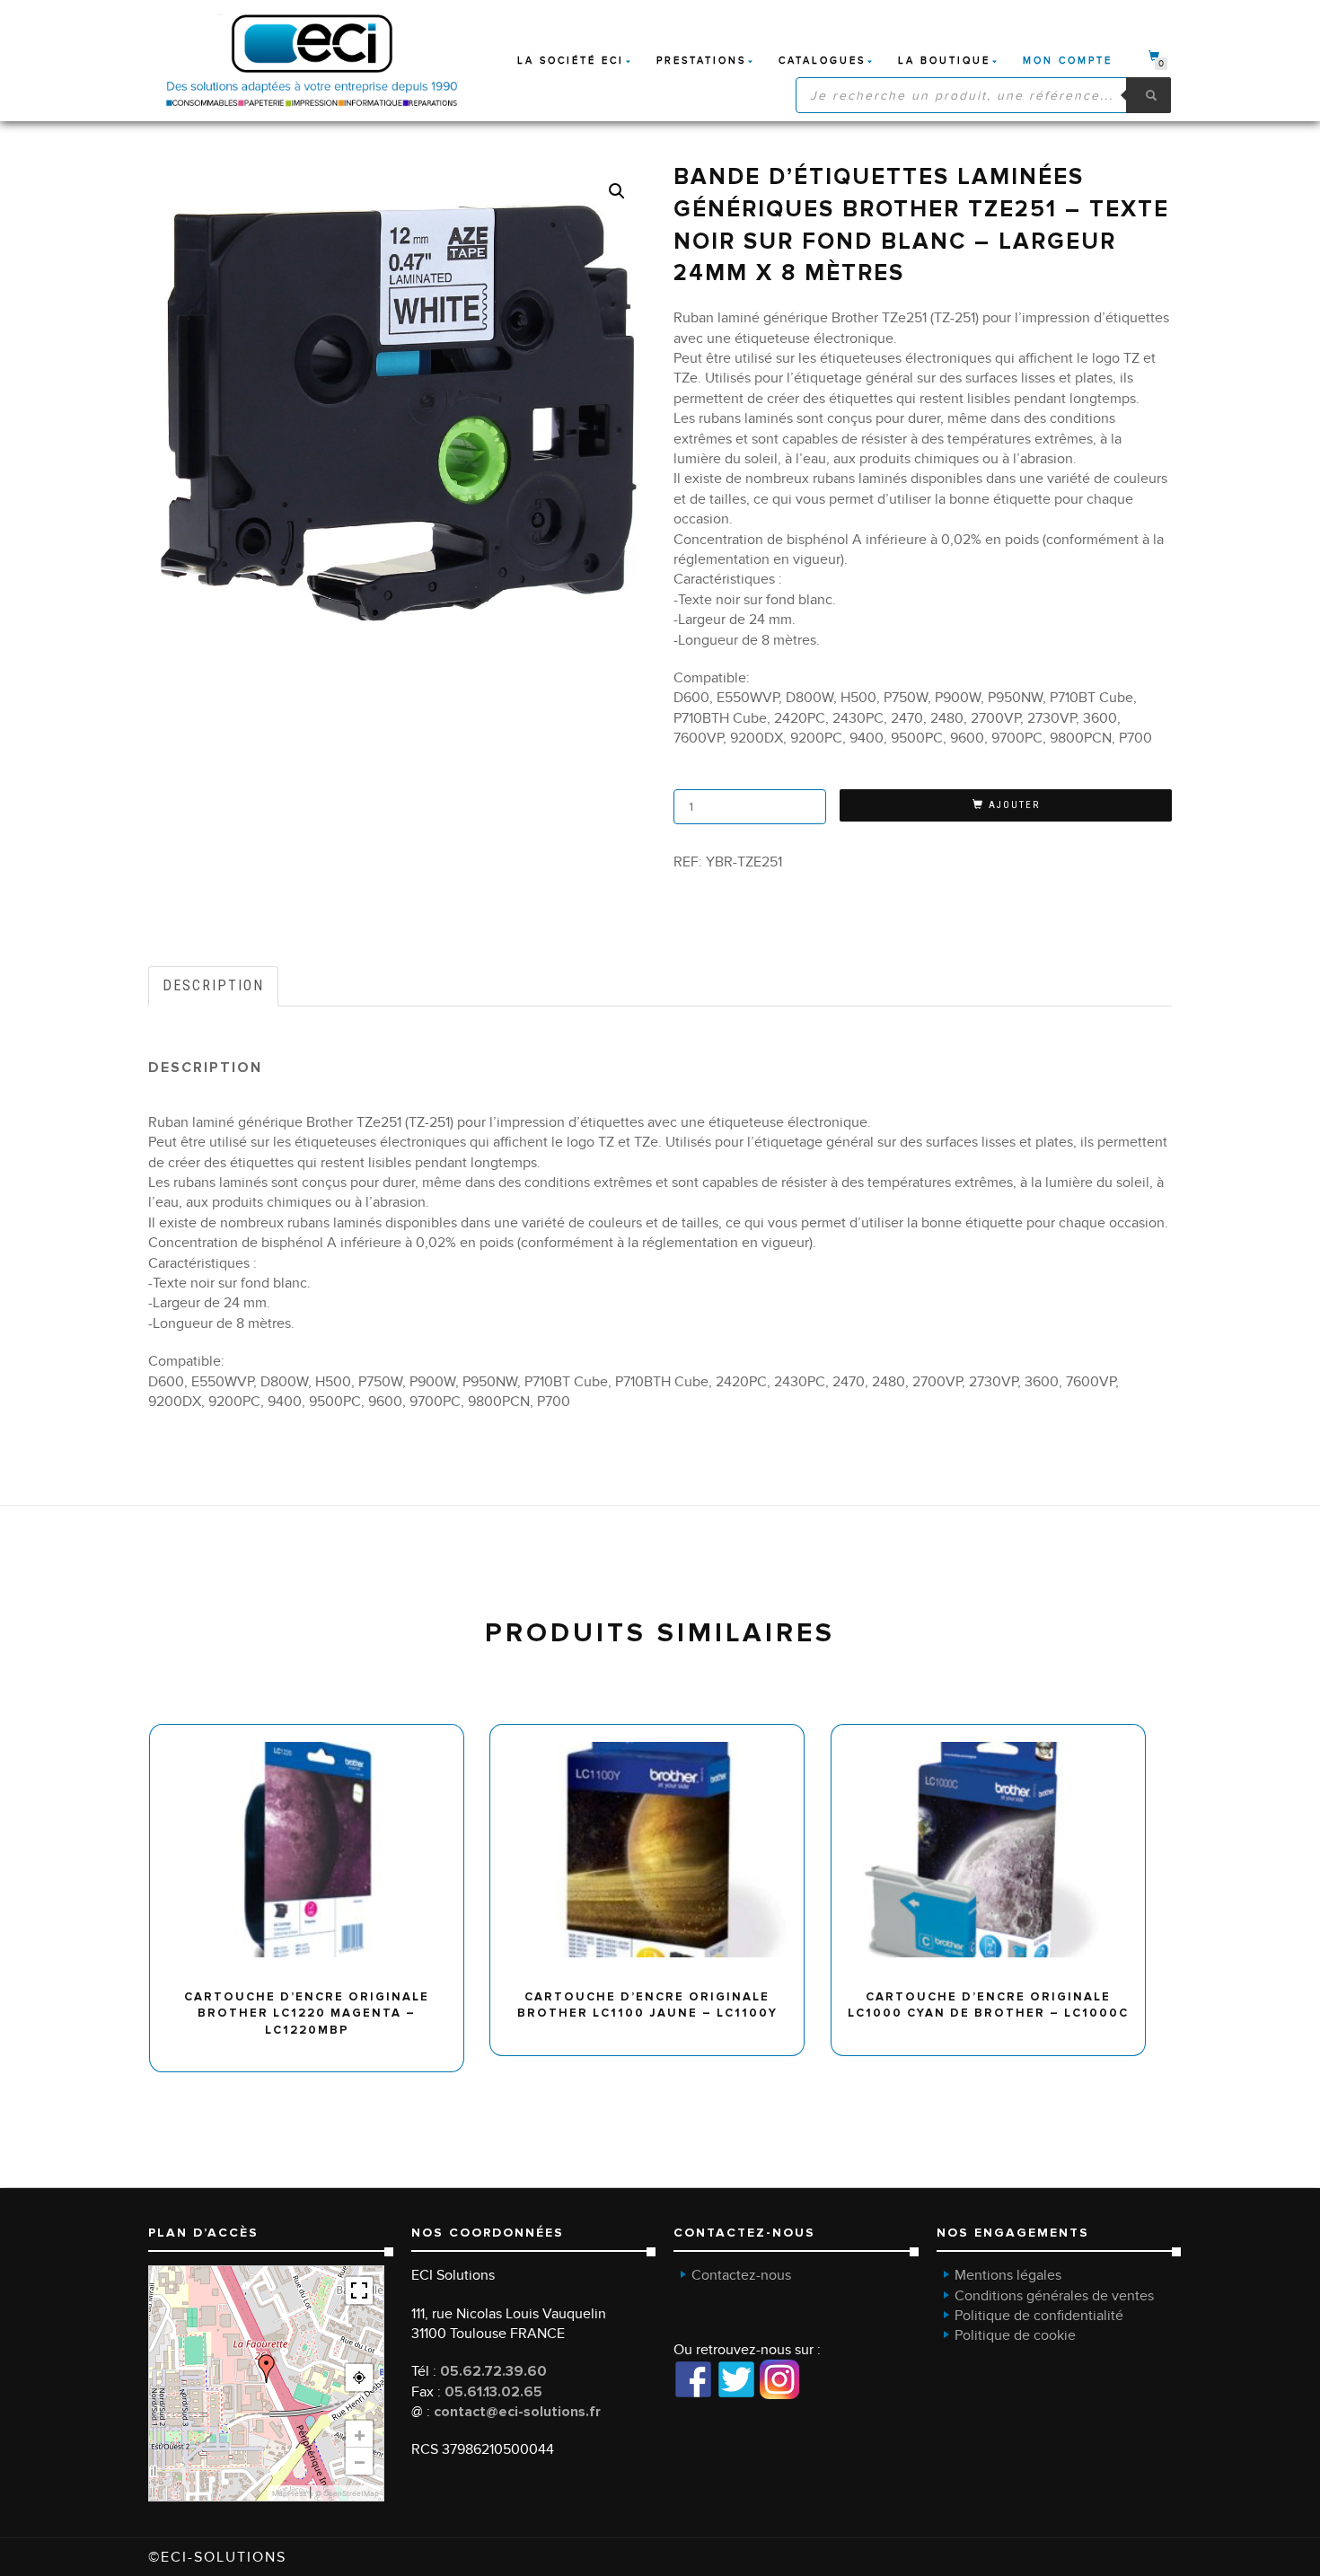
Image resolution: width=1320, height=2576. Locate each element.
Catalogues (822, 61)
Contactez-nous (741, 2275)
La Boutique (944, 61)
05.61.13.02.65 (493, 2392)
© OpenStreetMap (347, 2493)
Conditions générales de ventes (1054, 2296)
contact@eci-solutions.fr (517, 2412)
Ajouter (1014, 805)
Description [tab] (213, 985)
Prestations (701, 61)
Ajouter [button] (315, 1731)
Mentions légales (1008, 2275)
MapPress (289, 2493)
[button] (617, 191)
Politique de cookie (1015, 2335)
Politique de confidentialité (1039, 2316)
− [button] (360, 2461)
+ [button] (360, 2434)
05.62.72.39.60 (493, 2371)
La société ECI (571, 61)
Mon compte (1068, 61)
